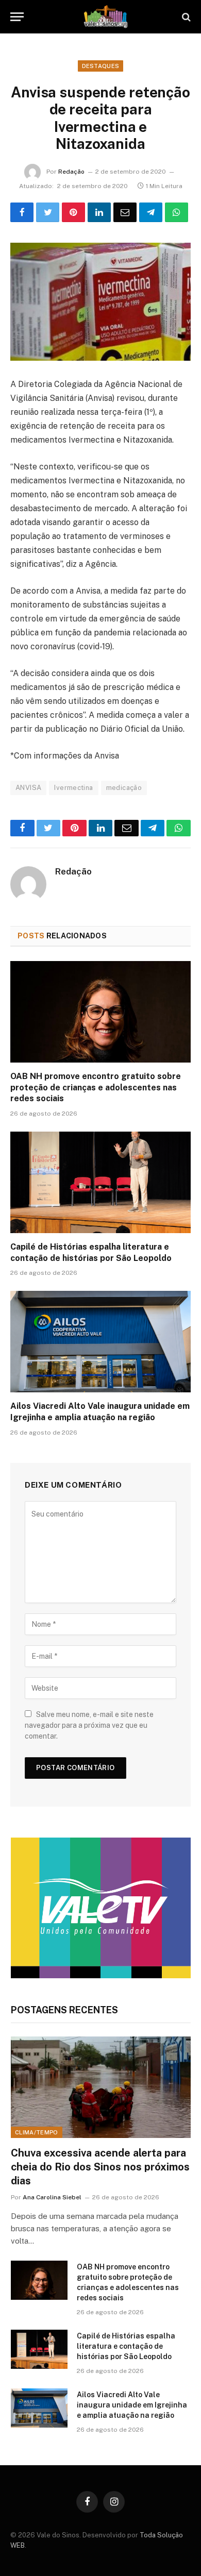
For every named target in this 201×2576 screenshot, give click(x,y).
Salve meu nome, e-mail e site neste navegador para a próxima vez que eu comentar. (89, 1725)
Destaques (101, 66)
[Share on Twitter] (48, 212)
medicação (124, 788)
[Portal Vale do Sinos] (106, 17)
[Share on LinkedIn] (99, 212)
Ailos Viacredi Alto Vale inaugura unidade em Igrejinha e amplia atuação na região (132, 2405)
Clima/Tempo (37, 2132)
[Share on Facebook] (22, 212)
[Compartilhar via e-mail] (125, 212)
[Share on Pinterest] (73, 212)
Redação (71, 172)
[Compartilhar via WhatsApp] (177, 212)
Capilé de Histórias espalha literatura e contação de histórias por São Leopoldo (126, 2346)
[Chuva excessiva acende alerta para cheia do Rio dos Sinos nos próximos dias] (101, 2087)
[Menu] (17, 17)
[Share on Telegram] (151, 212)
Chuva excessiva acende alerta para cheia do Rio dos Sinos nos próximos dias (100, 2167)
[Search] (185, 17)
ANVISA (28, 788)
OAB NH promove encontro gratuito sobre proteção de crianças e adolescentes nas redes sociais (96, 1088)
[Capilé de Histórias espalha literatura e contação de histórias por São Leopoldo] (100, 1182)
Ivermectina (73, 788)
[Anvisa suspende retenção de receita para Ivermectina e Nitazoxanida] (100, 302)
